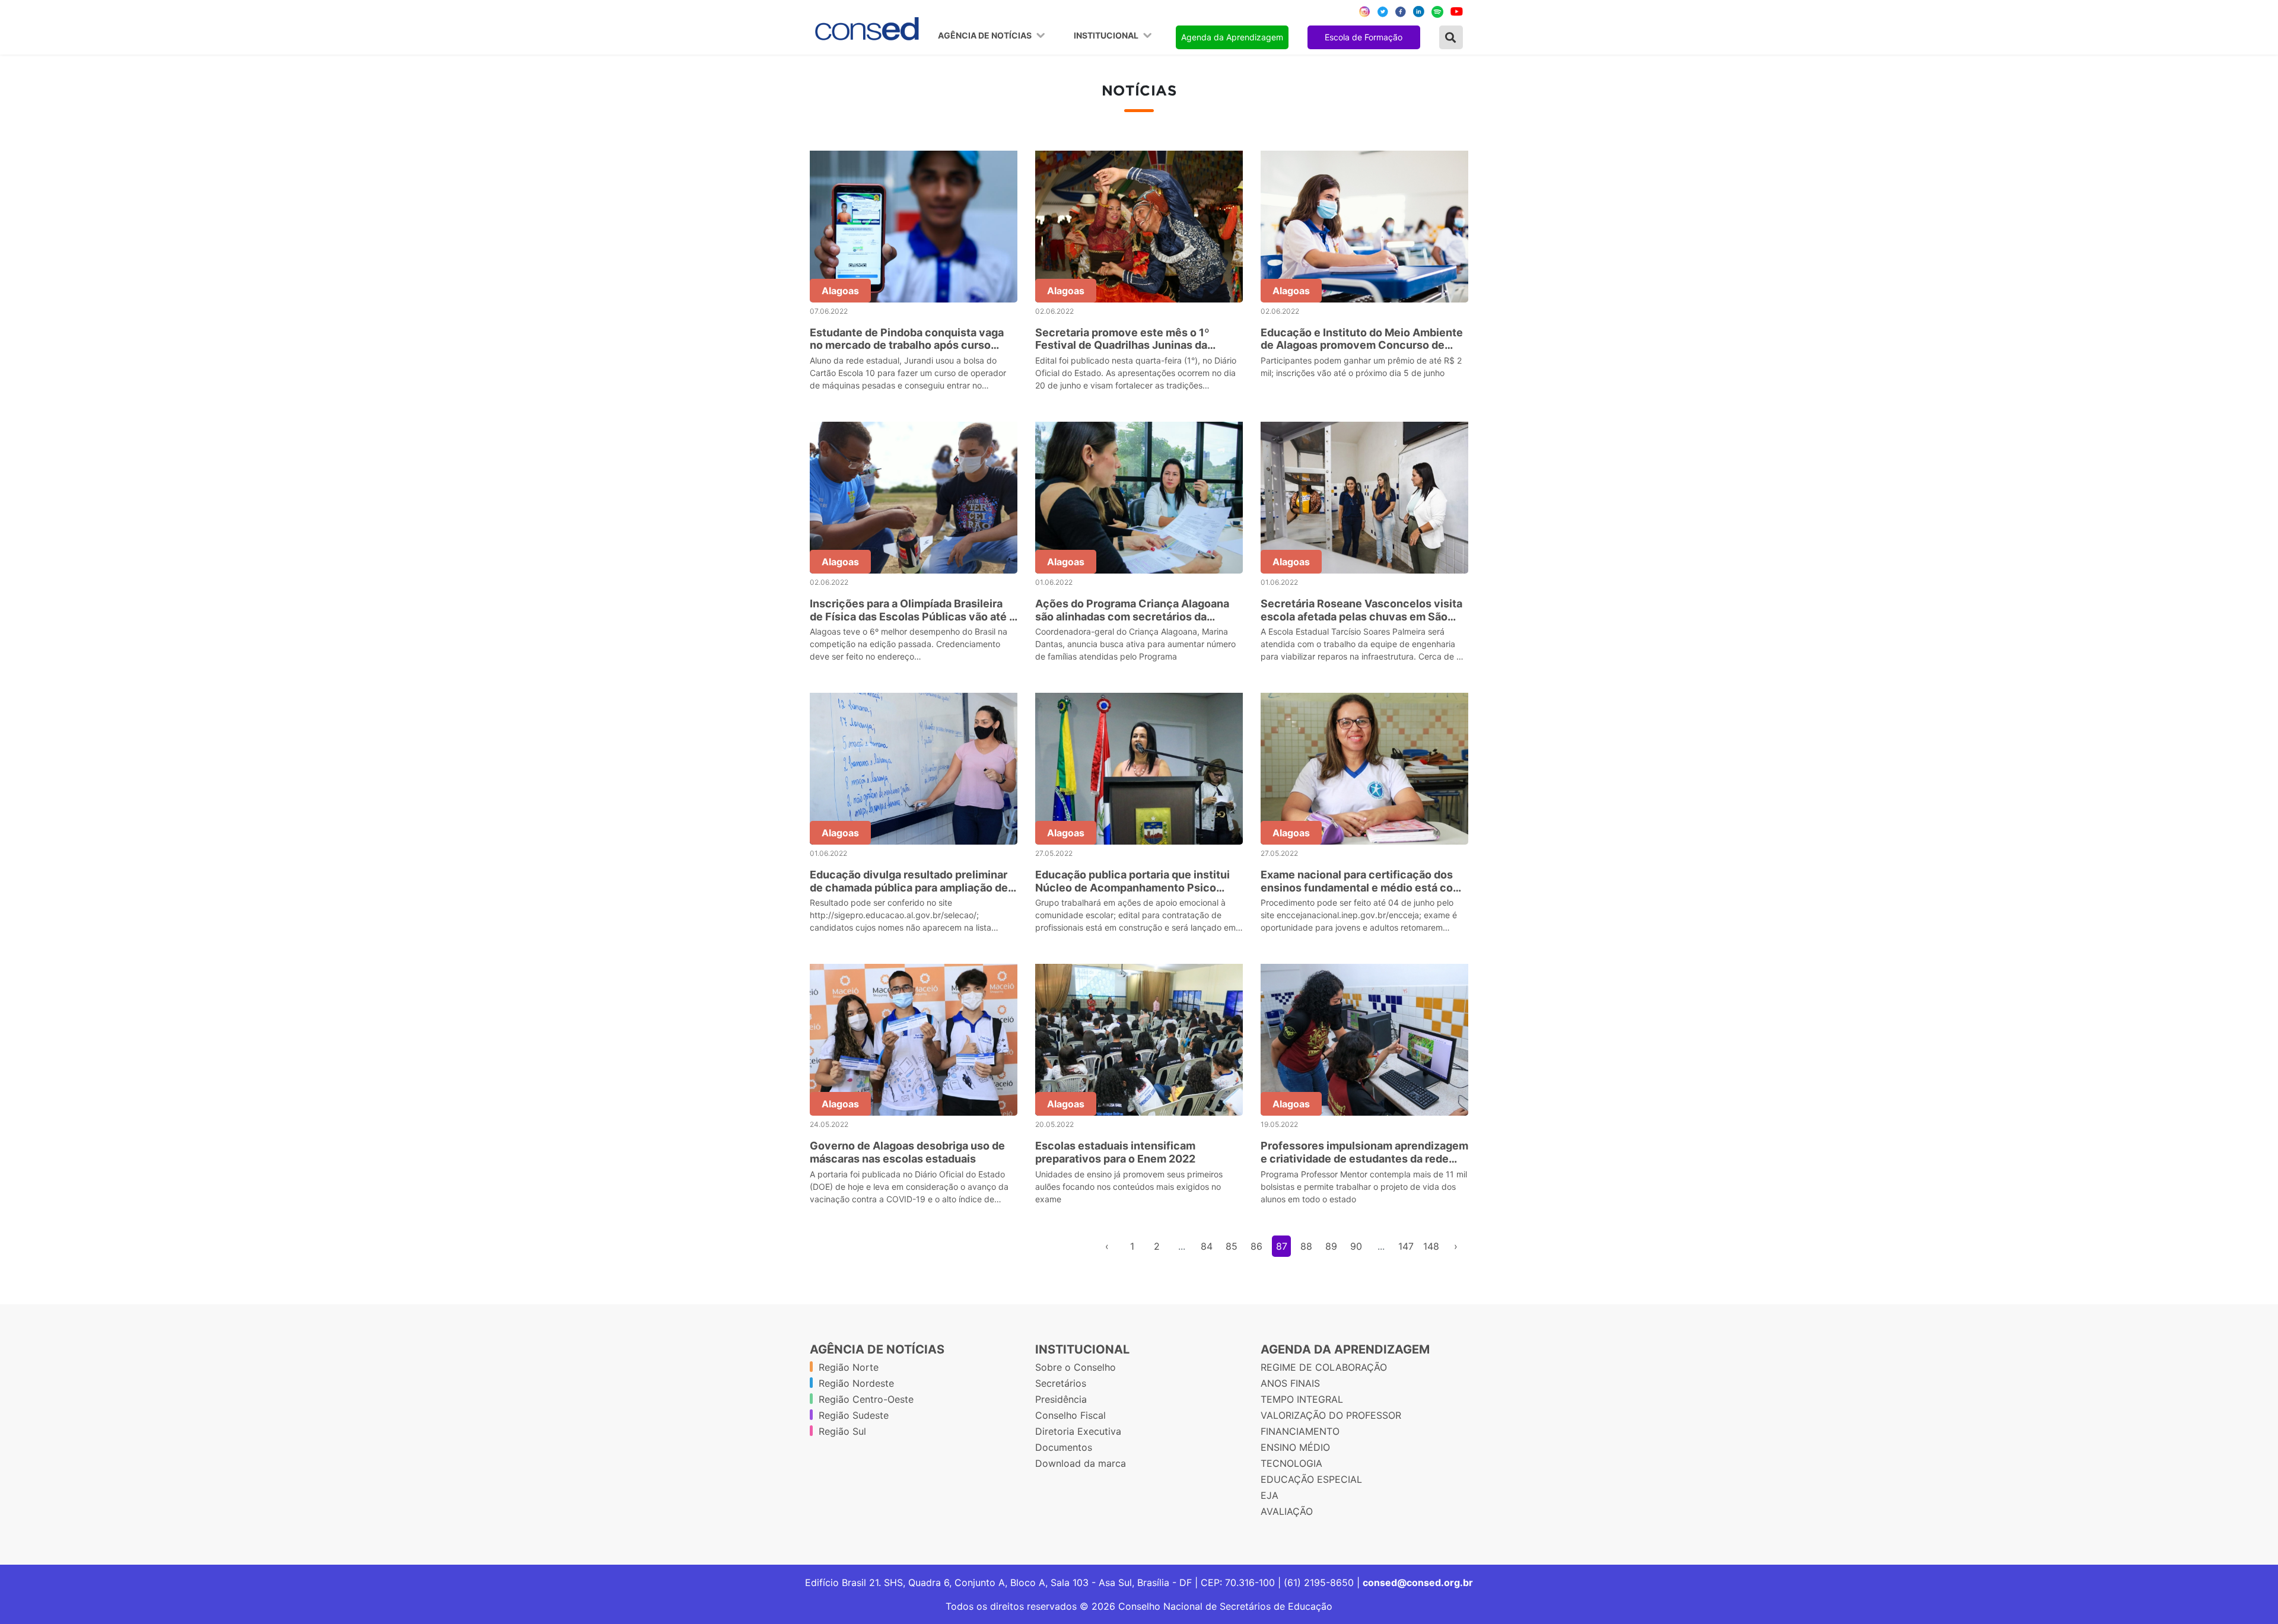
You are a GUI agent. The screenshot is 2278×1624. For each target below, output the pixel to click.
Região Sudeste (854, 1415)
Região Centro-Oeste (866, 1399)
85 (1232, 1246)
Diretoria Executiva (1078, 1431)
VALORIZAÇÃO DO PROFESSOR (1331, 1415)
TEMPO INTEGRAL (1302, 1399)
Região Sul (842, 1431)
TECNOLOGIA (1291, 1463)
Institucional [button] (1107, 36)
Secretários (1061, 1383)
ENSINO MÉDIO (1295, 1447)
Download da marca (1081, 1463)
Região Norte (849, 1367)
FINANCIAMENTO (1300, 1431)
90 (1356, 1246)
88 (1306, 1246)
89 (1331, 1246)
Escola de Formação (1364, 37)
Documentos (1064, 1447)
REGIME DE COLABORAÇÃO (1324, 1367)
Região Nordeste (856, 1383)
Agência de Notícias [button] (986, 36)
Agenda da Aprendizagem (1232, 37)
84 (1207, 1246)
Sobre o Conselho (1076, 1367)
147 (1406, 1246)
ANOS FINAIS (1290, 1383)
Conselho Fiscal (1070, 1415)
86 (1256, 1246)
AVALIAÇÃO (1287, 1511)
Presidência (1061, 1399)
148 (1431, 1246)
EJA (1270, 1495)
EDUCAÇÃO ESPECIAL (1311, 1479)
